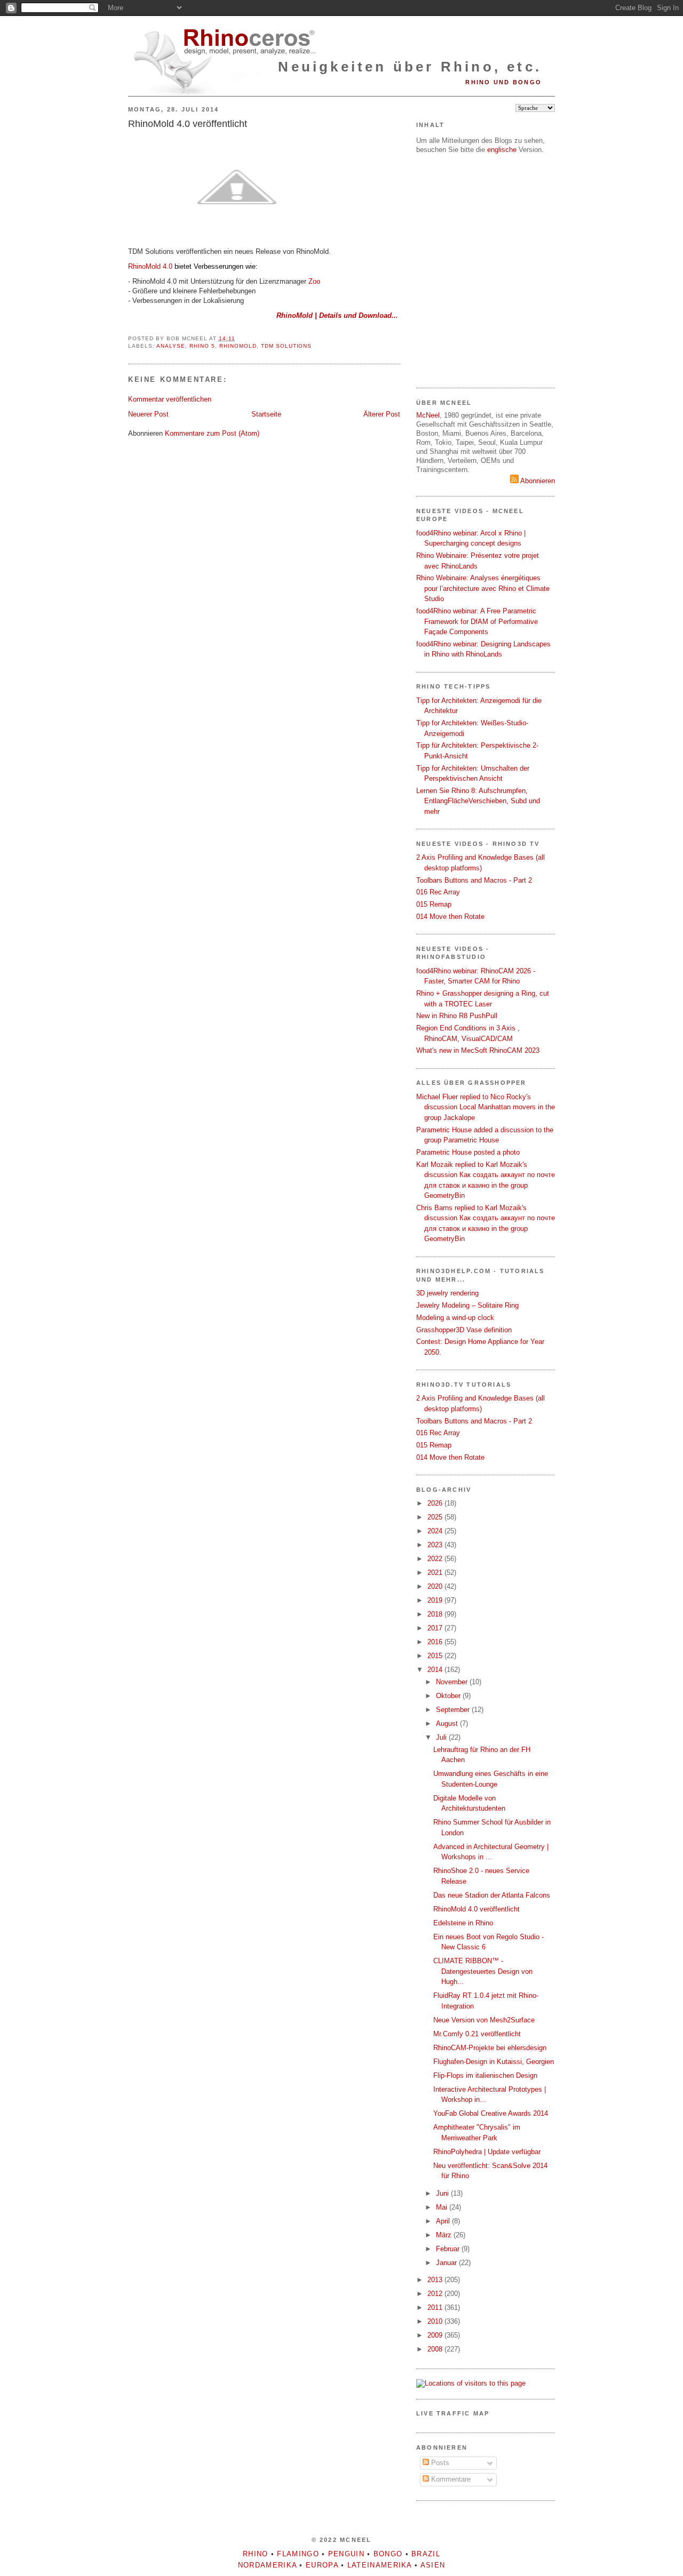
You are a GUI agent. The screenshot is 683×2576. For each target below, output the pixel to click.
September (454, 1710)
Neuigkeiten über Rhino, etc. (410, 67)
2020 (436, 1586)
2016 (436, 1642)
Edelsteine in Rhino (463, 1923)
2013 (436, 2280)
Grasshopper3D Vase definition (464, 1330)
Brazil (426, 2554)
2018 (436, 1614)
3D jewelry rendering (447, 1293)
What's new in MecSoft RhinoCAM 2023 (478, 1050)
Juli (442, 1737)
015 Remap (434, 904)
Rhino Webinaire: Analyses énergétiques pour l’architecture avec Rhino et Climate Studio (483, 588)
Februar (449, 2249)
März (445, 2235)
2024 (436, 1531)
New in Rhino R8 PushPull (457, 1016)
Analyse (171, 346)
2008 (436, 2349)
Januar (447, 2263)
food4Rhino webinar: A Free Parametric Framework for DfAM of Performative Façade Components (477, 621)
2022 (436, 1559)
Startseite (266, 414)
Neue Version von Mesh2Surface (484, 2020)
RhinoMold (238, 346)
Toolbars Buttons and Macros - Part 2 (474, 880)
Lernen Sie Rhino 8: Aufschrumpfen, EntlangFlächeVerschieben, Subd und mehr (478, 801)
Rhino (256, 2554)
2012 (436, 2294)
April (444, 2221)
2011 (436, 2307)
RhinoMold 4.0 (150, 266)
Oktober (449, 1696)
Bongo (388, 2554)
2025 (436, 1517)
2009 (436, 2335)
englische (502, 150)
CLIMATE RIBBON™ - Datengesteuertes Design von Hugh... (483, 1971)
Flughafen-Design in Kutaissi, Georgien (494, 2062)
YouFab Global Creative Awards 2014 (491, 2113)
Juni (443, 2193)
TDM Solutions (287, 346)
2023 (436, 1545)
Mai (443, 2207)
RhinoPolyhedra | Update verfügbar (487, 2152)
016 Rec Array (438, 892)
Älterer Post (382, 414)
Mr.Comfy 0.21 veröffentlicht (477, 2034)
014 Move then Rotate (450, 917)
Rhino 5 (202, 346)
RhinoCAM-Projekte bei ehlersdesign (490, 2048)
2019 (436, 1600)
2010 (436, 2321)
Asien (433, 2565)
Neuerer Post (148, 414)
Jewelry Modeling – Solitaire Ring (467, 1305)
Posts (439, 2463)
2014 (436, 1670)
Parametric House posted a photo (468, 1152)
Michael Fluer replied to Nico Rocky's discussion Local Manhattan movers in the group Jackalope (486, 1107)
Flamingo (298, 2554)
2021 (436, 1573)
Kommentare (450, 2479)
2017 (436, 1628)
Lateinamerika (380, 2565)
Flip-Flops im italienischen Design (485, 2075)
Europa (322, 2565)
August (448, 1723)
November (453, 1682)
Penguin (346, 2554)
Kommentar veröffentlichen (170, 399)
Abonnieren (537, 481)
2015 (436, 1656)
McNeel (428, 415)
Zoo (314, 281)
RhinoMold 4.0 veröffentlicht (188, 124)
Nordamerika (267, 2565)
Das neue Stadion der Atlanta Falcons (492, 1895)
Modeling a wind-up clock (455, 1318)
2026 (436, 1503)
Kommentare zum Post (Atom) (212, 433)
